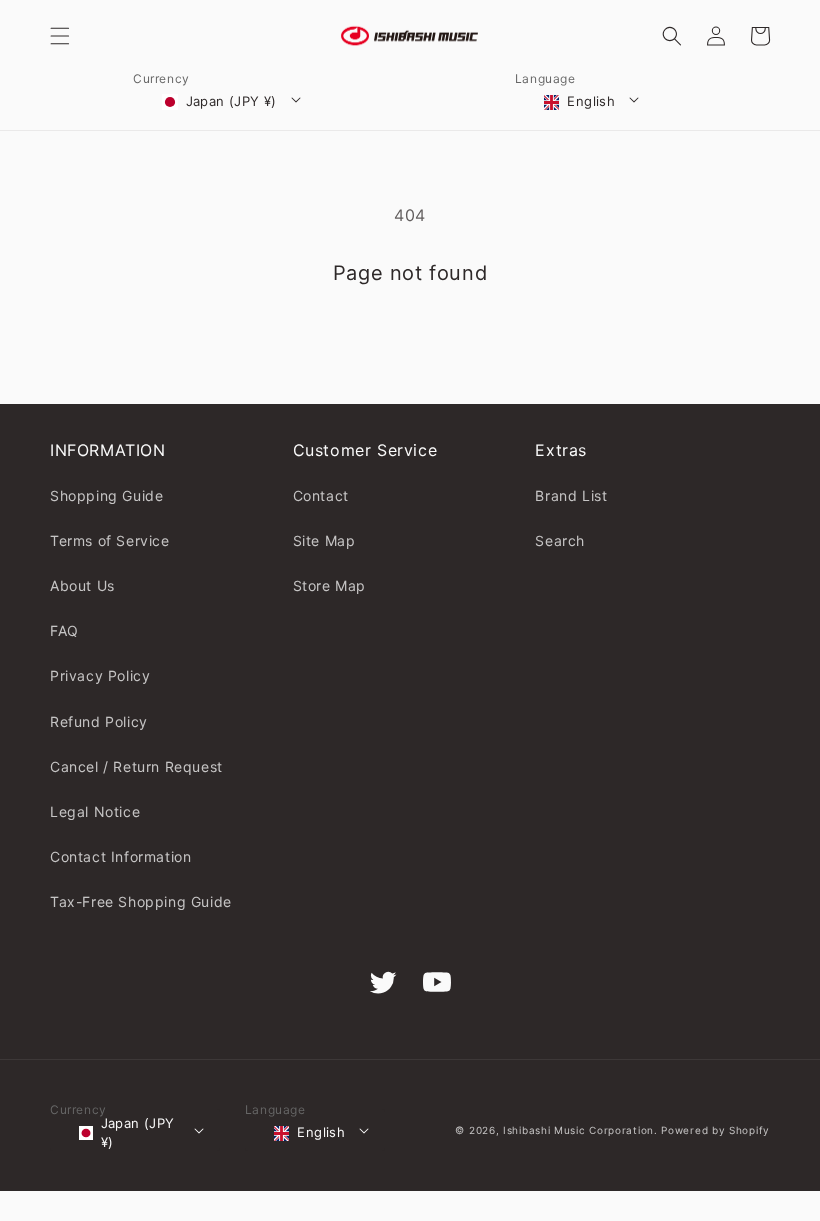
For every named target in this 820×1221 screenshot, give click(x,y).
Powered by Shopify (715, 1130)
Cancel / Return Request (136, 766)
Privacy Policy (100, 675)
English (591, 101)
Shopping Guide (106, 495)
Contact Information (120, 856)
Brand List (571, 495)
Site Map (324, 540)
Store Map (329, 585)
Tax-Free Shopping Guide (141, 901)
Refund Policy (99, 721)
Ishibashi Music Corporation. (582, 1130)
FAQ (64, 630)
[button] (60, 36)
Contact (321, 495)
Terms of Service (110, 540)
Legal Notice (95, 811)
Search (560, 540)
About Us (82, 585)
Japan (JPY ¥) (231, 101)
